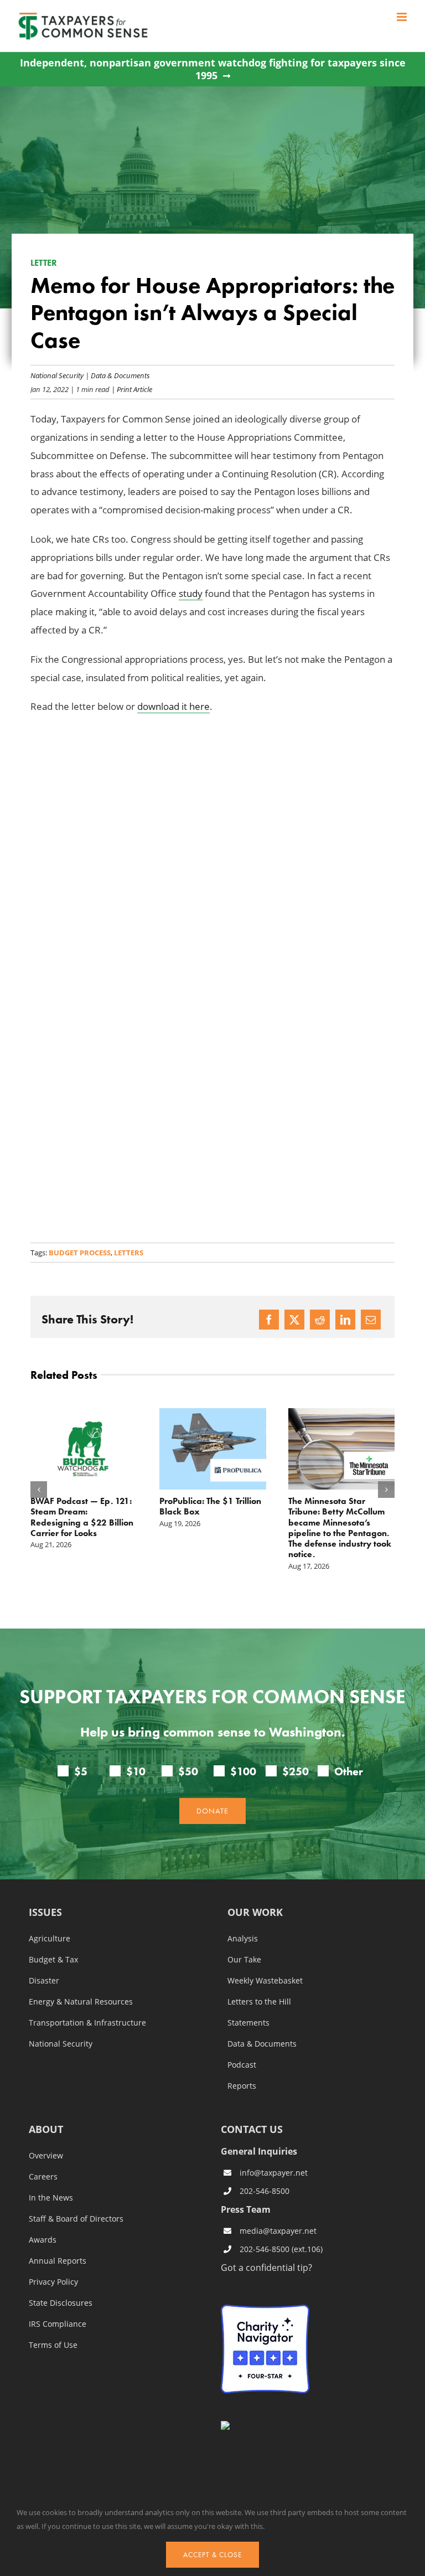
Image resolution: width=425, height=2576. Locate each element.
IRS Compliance (58, 2324)
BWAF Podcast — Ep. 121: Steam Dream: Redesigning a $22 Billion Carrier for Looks (82, 1517)
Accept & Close (212, 2555)
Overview (46, 2156)
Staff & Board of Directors (76, 2219)
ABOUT (46, 2130)
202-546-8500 (265, 2191)
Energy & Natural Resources (81, 2002)
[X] (294, 1320)
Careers (43, 2177)
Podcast (242, 2065)
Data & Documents (120, 375)
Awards (43, 2240)
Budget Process (80, 1253)
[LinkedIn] (345, 1320)
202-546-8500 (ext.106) (281, 2250)
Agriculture (50, 1939)
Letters (129, 1253)
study (191, 593)
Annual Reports (58, 2261)
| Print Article (131, 389)
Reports (242, 2086)
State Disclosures (61, 2303)
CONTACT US (252, 2129)
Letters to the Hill (259, 2002)
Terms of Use (53, 2345)
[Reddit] (320, 1320)
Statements (248, 2023)
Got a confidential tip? (266, 2267)
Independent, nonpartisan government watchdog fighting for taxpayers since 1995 (213, 69)
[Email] (371, 1320)
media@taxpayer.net (278, 2231)
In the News (51, 2198)
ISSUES (45, 1913)
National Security (57, 375)
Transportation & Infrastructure (87, 2023)
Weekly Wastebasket (265, 1981)
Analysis (243, 1939)
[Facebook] (269, 1320)
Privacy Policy (53, 2282)
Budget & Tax (53, 1960)
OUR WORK (255, 1913)
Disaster (44, 1981)
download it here (173, 706)
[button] (39, 1490)
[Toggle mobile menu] (403, 17)
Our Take (244, 1960)
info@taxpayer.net (274, 2173)
